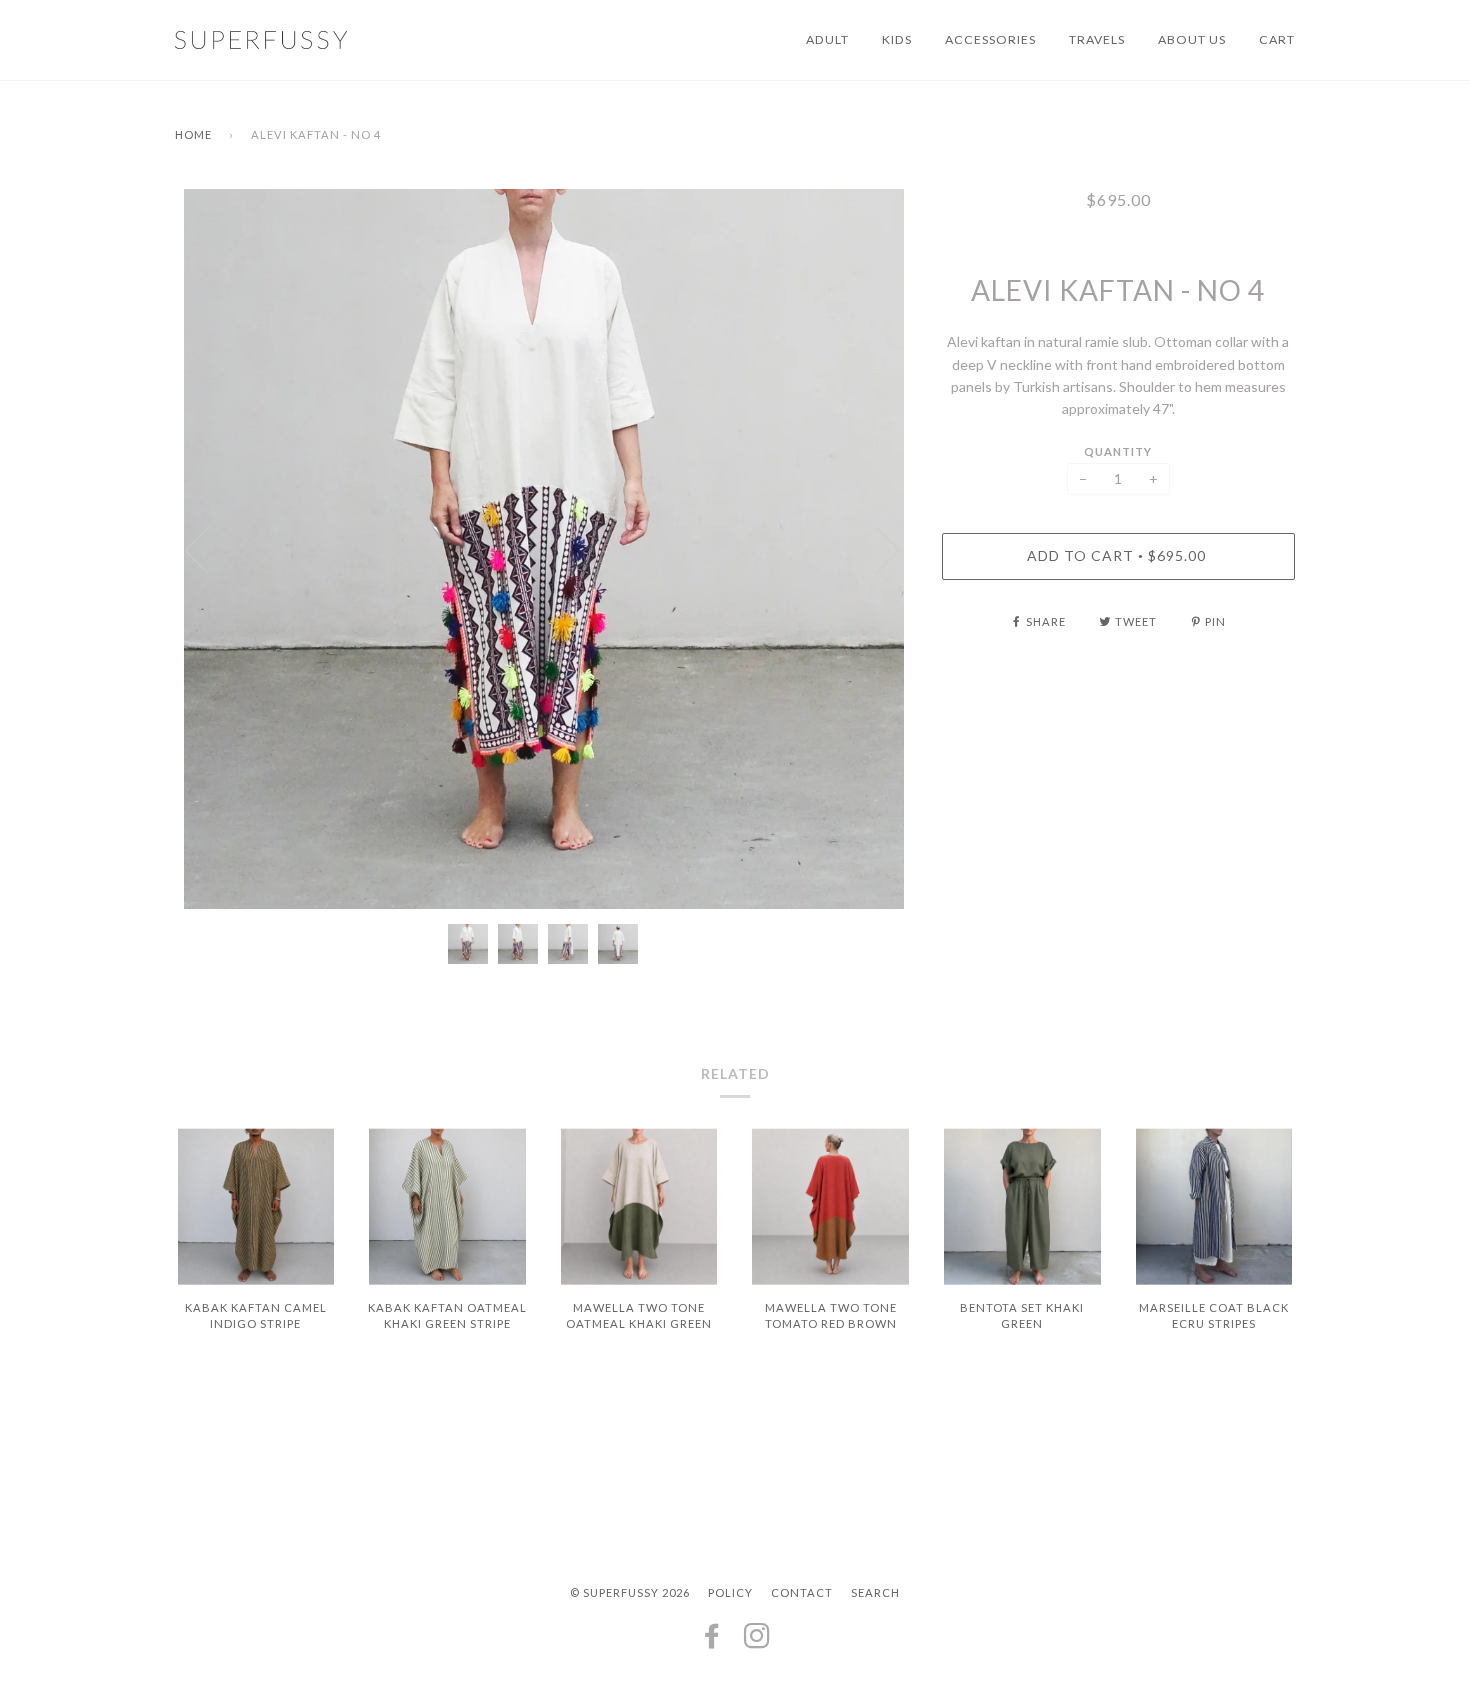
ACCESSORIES (990, 39)
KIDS (897, 39)
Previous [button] (209, 549)
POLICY (730, 1592)
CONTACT (802, 1592)
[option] (543, 549)
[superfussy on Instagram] (757, 1641)
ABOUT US (1192, 39)
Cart (1277, 39)
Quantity (1118, 451)
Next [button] (875, 549)
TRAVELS (1097, 39)
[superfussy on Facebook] (712, 1641)
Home (193, 134)
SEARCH (875, 1592)
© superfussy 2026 (630, 1592)
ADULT (827, 39)
